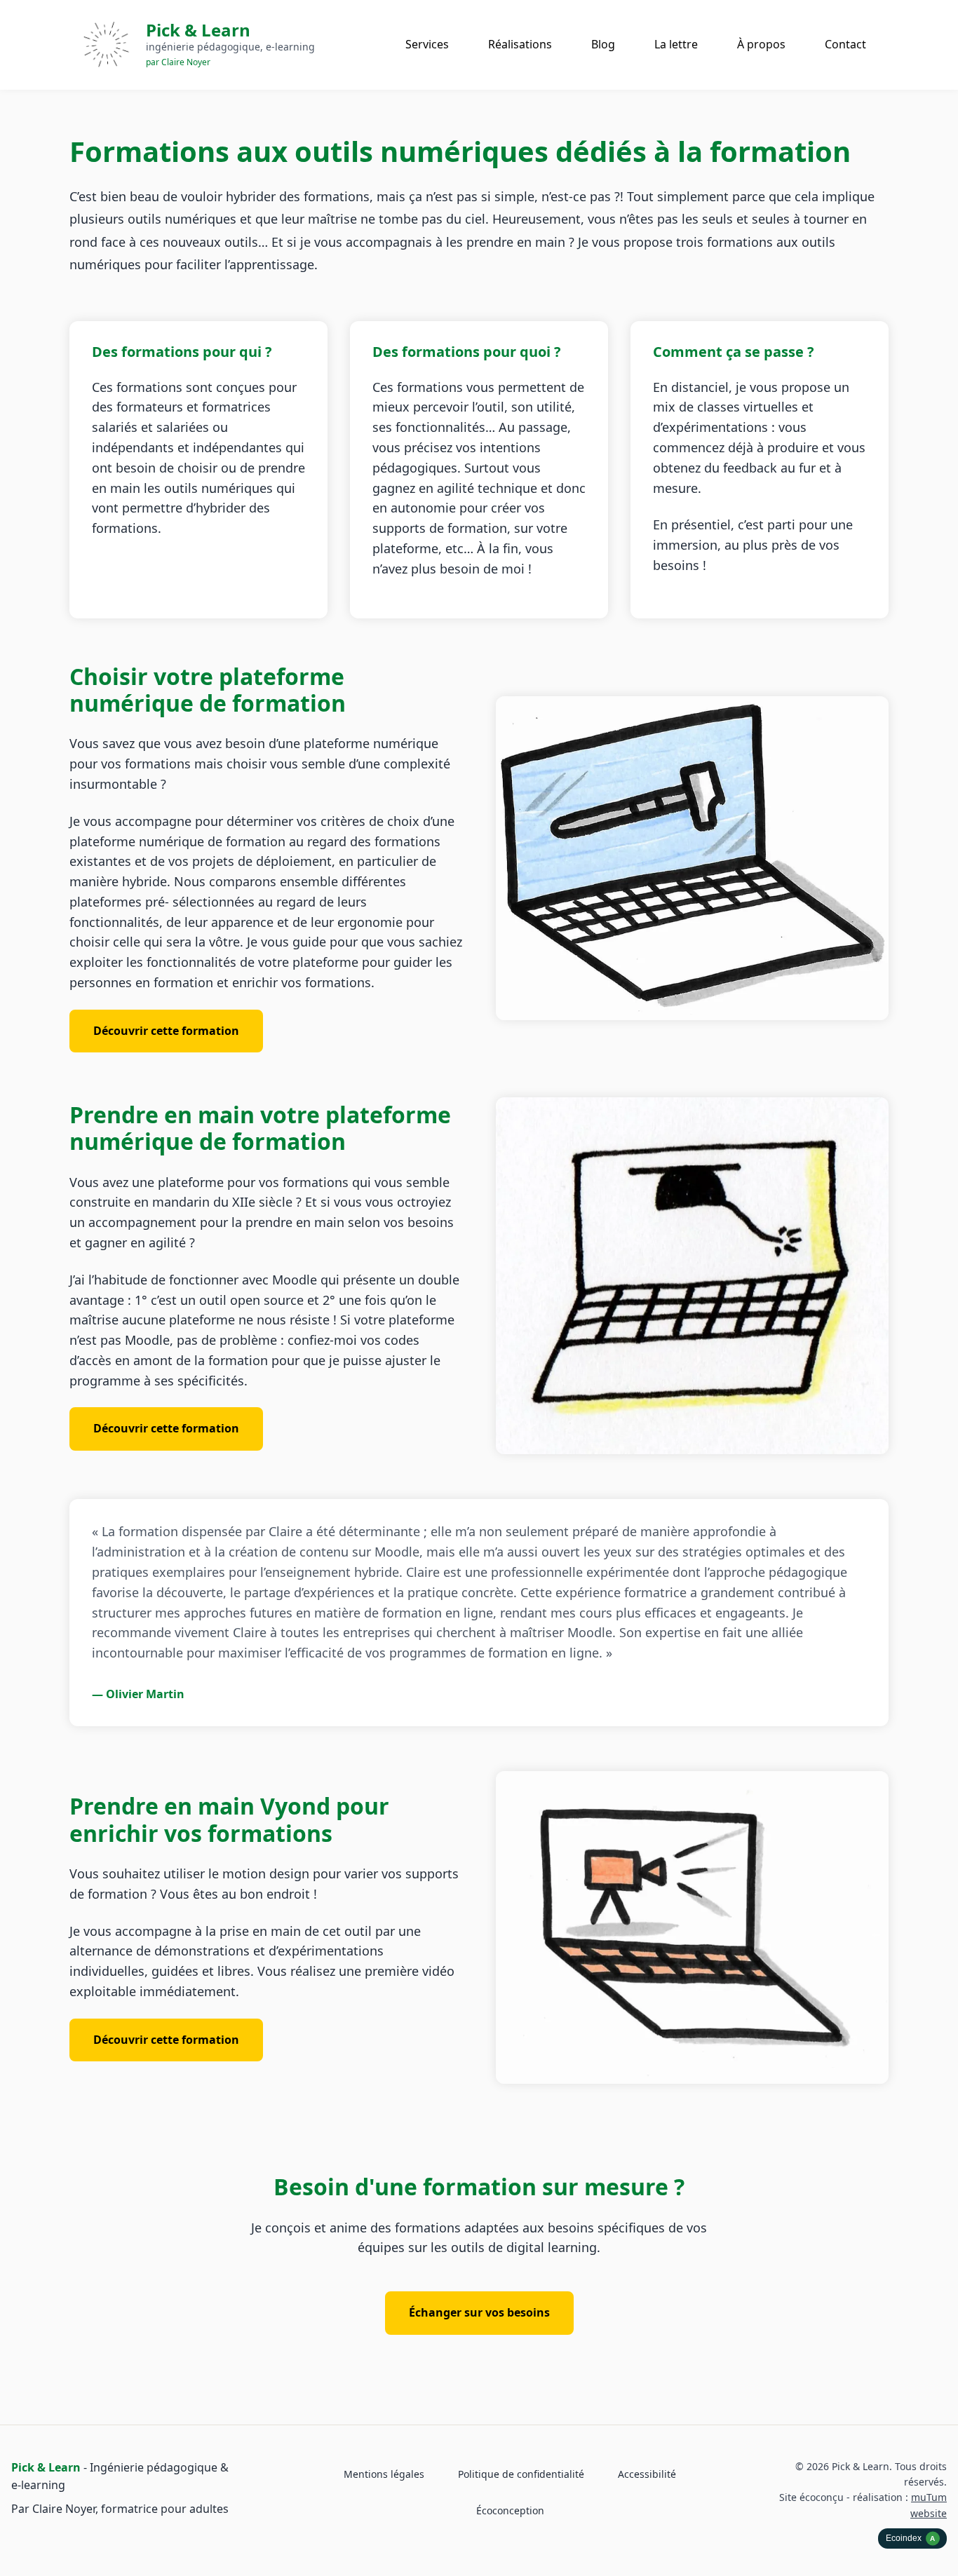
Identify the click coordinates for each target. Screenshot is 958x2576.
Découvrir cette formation (178, 1030)
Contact (845, 44)
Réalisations (520, 44)
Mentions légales (384, 2474)
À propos (761, 44)
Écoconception (510, 2510)
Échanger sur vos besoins (479, 2312)
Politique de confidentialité (521, 2474)
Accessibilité (647, 2474)
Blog (603, 44)
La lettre (676, 44)
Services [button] (427, 44)
